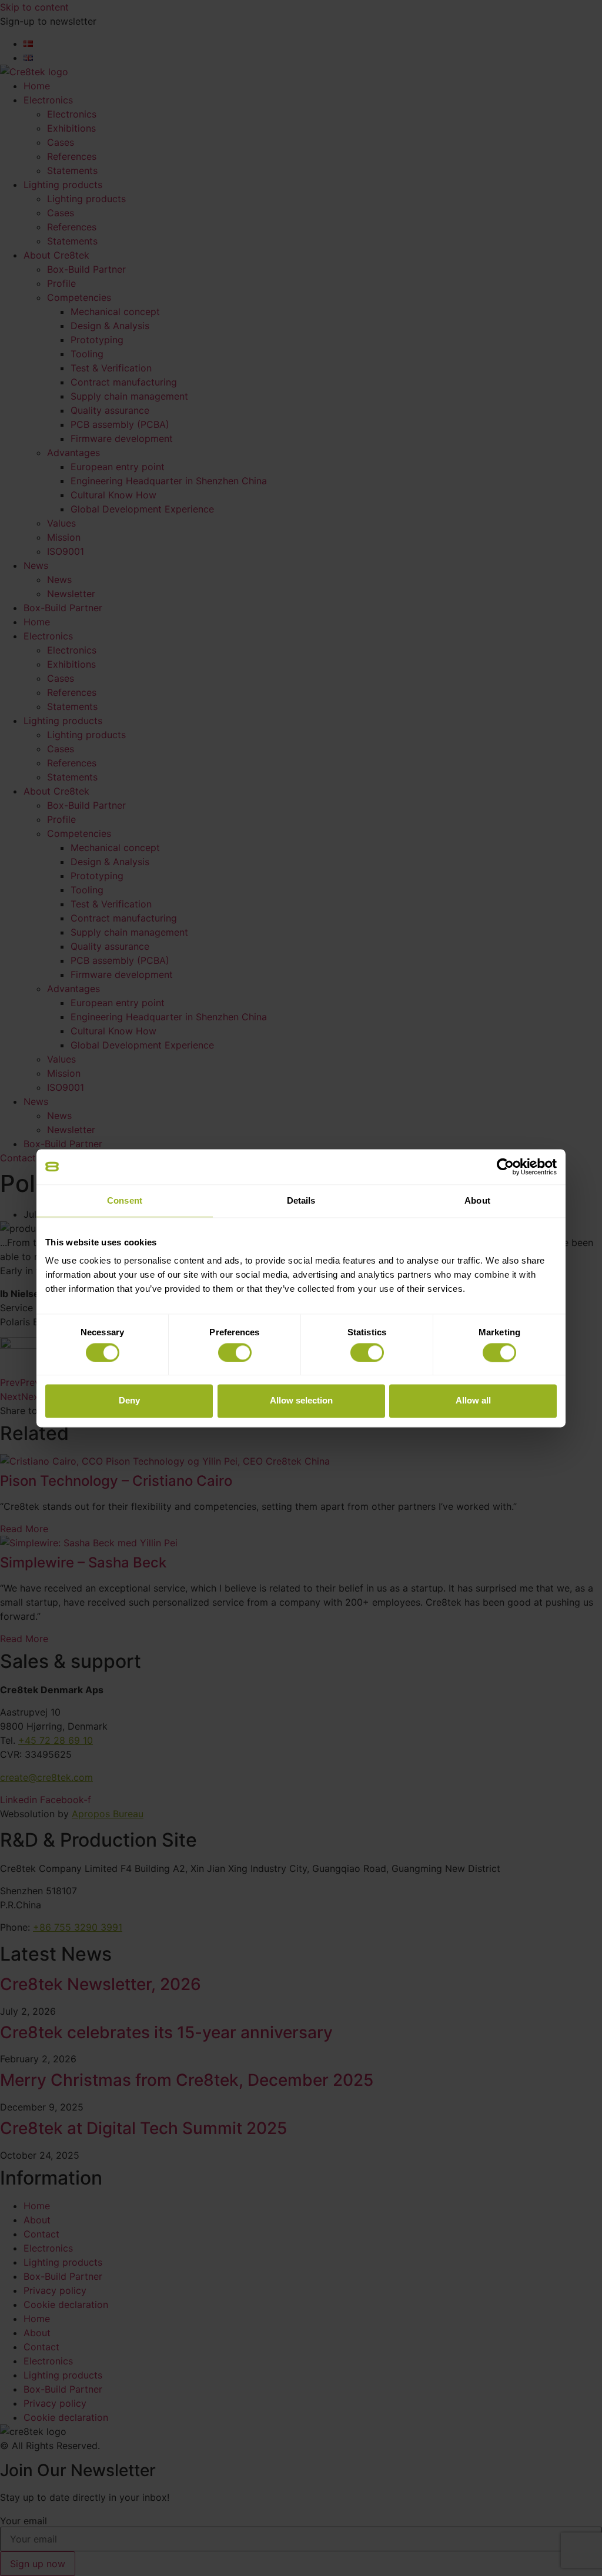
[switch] (235, 1352)
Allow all (473, 1401)
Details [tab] (301, 1200)
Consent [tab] (125, 1200)
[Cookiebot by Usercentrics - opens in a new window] (505, 1167)
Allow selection (301, 1401)
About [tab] (477, 1200)
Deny (129, 1401)
